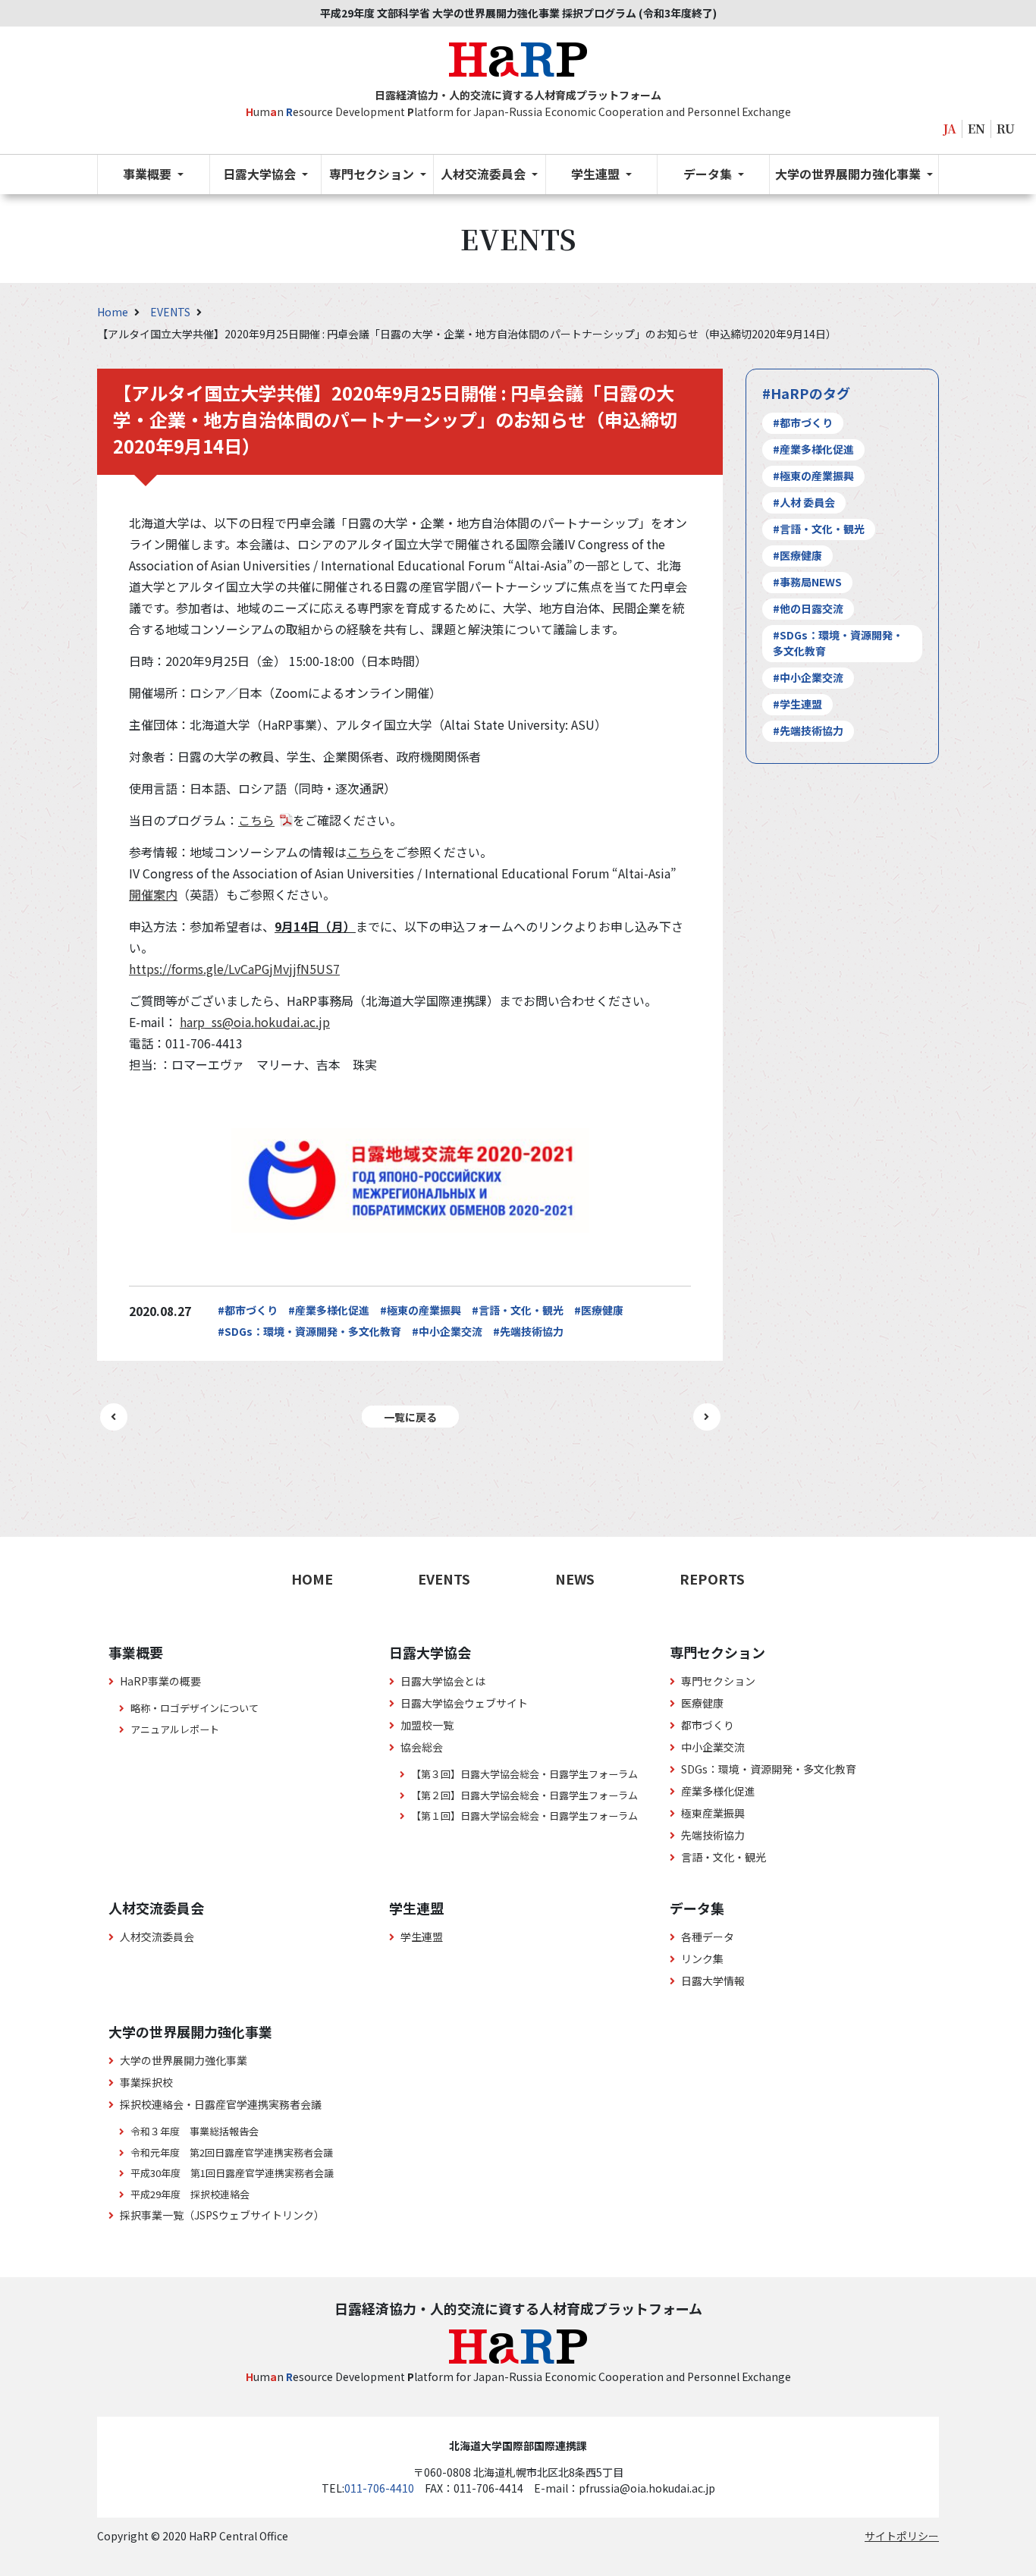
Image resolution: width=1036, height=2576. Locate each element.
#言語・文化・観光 (518, 1310)
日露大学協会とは (443, 1681)
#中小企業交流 (447, 1331)
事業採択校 (146, 2082)
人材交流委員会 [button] (485, 174)
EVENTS (171, 312)
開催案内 (153, 894)
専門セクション (718, 1681)
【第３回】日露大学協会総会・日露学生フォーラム (524, 1774)
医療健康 (702, 1703)
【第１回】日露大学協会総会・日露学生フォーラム (524, 1816)
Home (114, 312)
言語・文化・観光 (724, 1857)
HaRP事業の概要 (160, 1681)
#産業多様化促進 (329, 1310)
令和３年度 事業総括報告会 (195, 2131)
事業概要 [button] (149, 174)
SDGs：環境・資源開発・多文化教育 (769, 1769)
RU (1006, 129)
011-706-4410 (379, 2488)
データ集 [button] (709, 174)
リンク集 (702, 1959)
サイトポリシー (902, 2536)
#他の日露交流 (808, 608)
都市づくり (708, 1725)
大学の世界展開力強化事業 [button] (849, 174)
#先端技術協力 (528, 1331)
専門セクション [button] (373, 174)
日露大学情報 (713, 1981)
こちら (256, 820)
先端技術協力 (713, 1835)
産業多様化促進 (718, 1791)
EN (976, 129)
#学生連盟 (797, 704)
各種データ (708, 1937)
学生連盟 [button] (597, 174)
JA (950, 129)
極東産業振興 (713, 1813)
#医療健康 (599, 1310)
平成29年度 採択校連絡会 (190, 2194)
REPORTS (712, 1579)
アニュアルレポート (175, 1729)
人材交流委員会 (157, 1937)
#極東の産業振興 (421, 1310)
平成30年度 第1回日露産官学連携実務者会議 (232, 2173)
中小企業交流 (713, 1747)
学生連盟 (422, 1937)
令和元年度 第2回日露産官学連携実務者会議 (232, 2152)
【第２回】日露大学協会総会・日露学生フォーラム (524, 1795)
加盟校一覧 (427, 1725)
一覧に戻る (410, 1417)
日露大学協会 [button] (261, 174)
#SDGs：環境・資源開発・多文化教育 (309, 1331)
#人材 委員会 (804, 502)
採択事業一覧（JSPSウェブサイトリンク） (222, 2215)
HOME (312, 1579)
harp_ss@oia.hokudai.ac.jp (255, 1022)
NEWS (575, 1579)
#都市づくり (248, 1310)
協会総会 (422, 1747)
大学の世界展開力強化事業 (184, 2060)
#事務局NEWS (807, 582)
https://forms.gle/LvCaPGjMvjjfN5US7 (234, 969)
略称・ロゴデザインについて (195, 1708)
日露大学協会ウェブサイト (464, 1703)
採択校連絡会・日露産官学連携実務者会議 (221, 2104)
